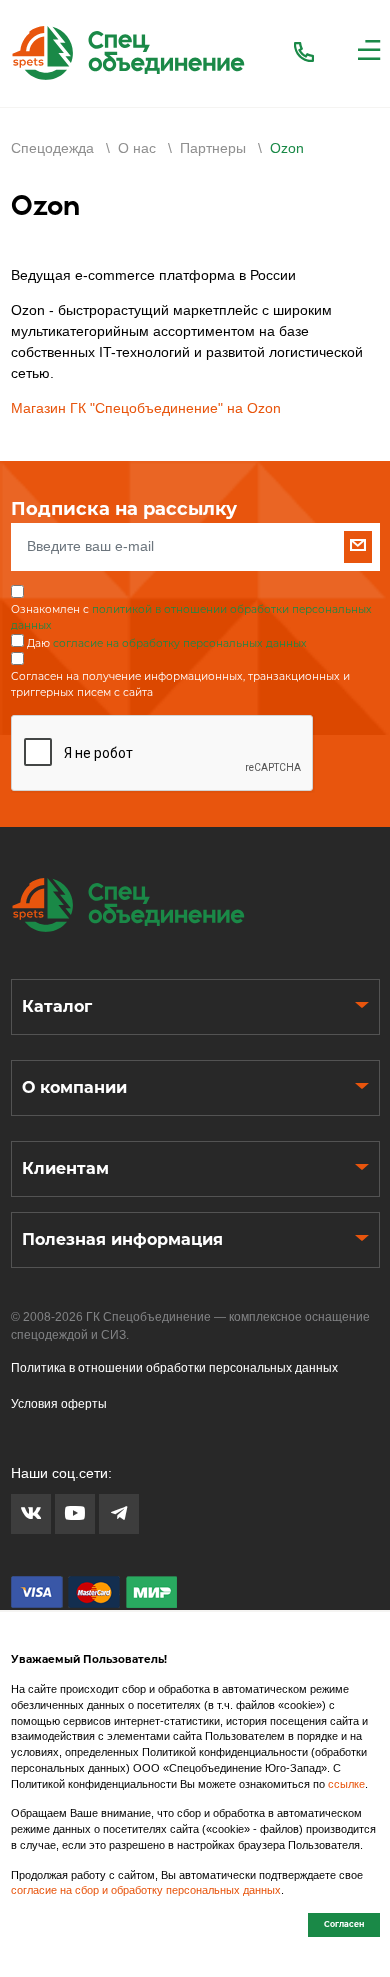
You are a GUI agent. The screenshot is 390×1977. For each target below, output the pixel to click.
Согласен (344, 1924)
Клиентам (65, 1168)
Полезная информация (122, 1239)
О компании (74, 1087)
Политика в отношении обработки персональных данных (174, 1368)
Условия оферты (59, 1404)
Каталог (57, 1006)
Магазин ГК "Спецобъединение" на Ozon (146, 408)
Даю (167, 643)
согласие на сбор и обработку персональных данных (146, 1890)
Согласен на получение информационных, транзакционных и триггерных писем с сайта (180, 684)
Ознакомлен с (191, 617)
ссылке (346, 1784)
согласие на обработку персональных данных (180, 643)
